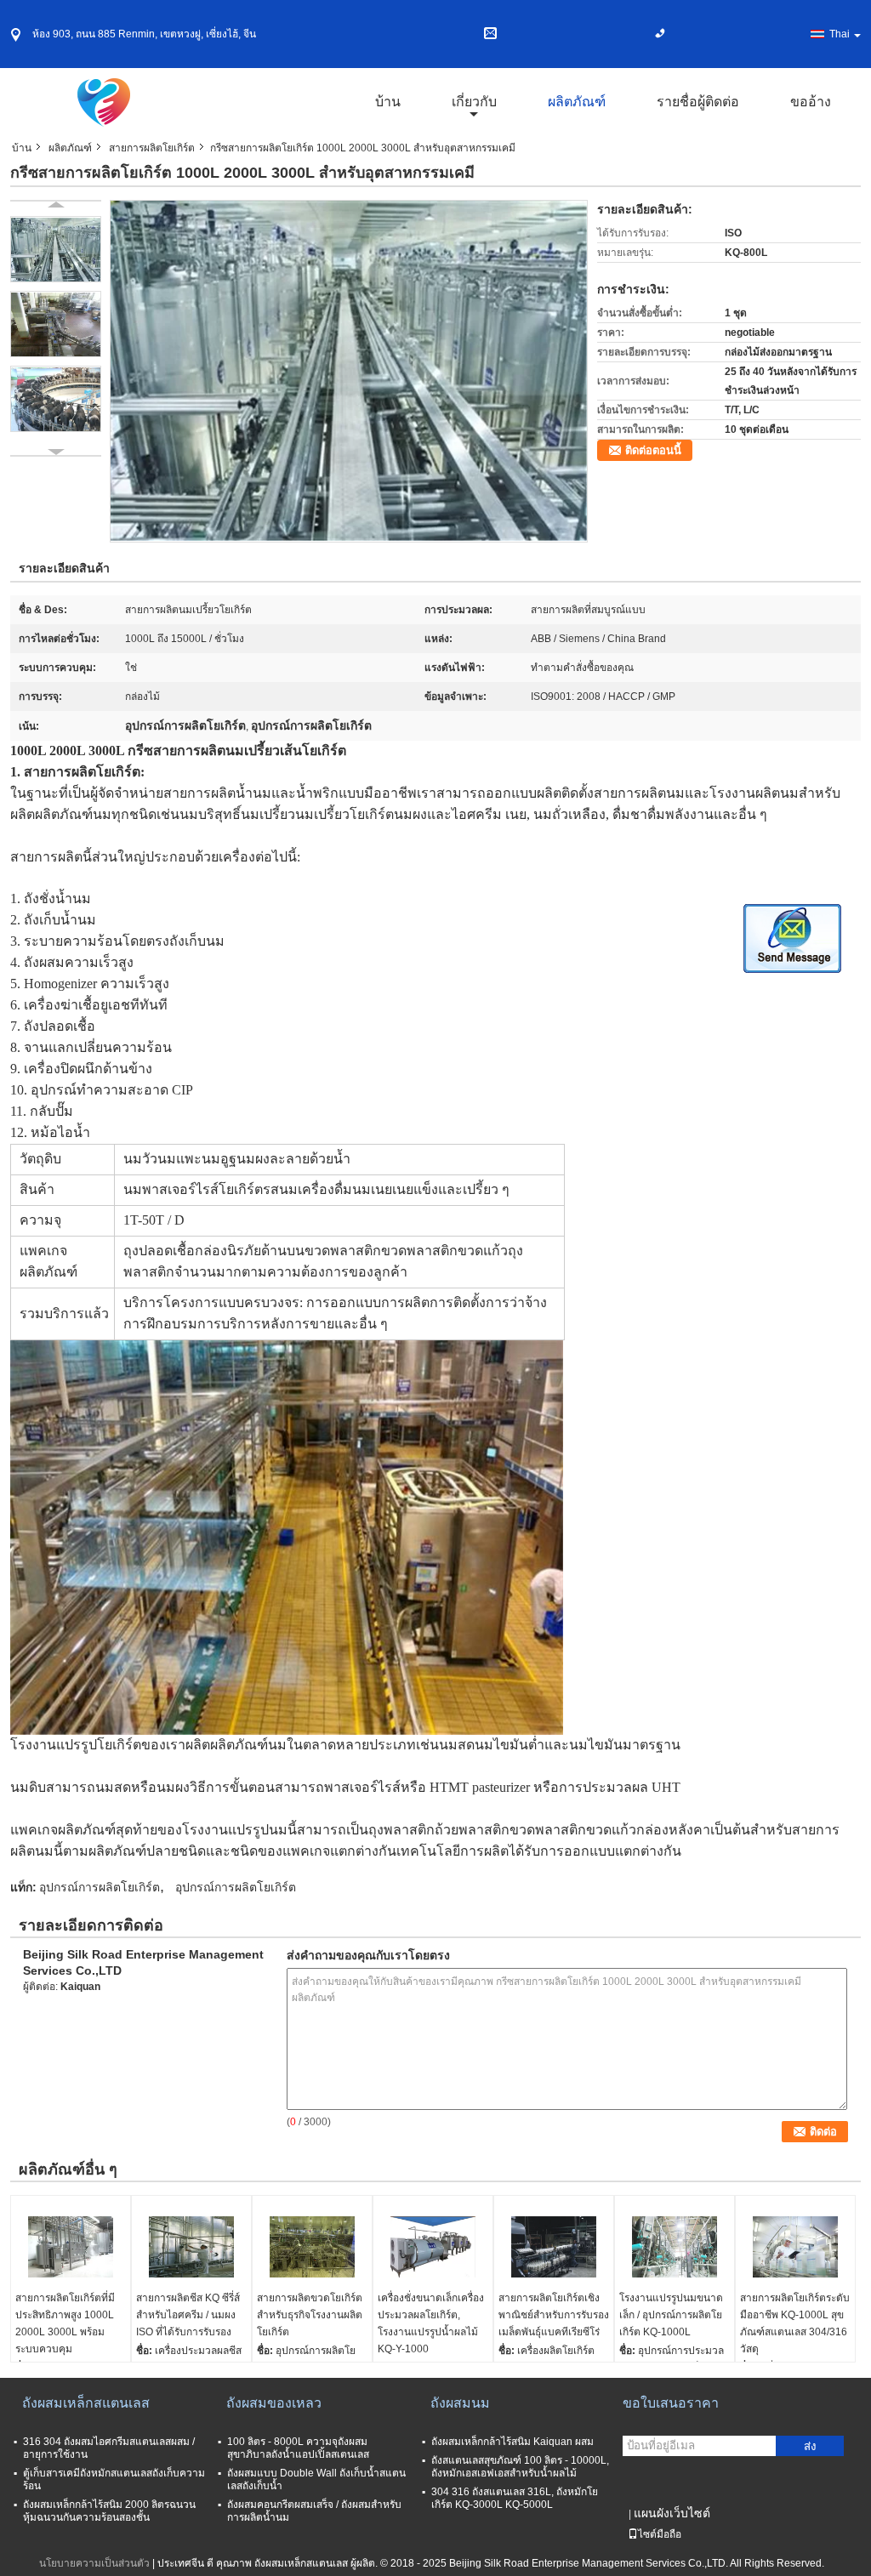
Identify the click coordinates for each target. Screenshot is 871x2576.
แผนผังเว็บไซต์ (672, 2513)
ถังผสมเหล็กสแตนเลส (86, 2403)
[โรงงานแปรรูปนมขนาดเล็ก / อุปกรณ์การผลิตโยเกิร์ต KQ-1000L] (675, 2247)
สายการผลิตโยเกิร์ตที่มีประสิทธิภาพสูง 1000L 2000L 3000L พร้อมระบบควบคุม (65, 2323)
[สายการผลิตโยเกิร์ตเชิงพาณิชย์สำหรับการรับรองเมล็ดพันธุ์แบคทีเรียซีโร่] (554, 2247)
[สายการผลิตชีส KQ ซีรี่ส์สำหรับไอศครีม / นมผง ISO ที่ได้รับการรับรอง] (191, 2247)
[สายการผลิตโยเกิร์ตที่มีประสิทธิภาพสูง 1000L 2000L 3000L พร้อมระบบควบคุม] (71, 2247)
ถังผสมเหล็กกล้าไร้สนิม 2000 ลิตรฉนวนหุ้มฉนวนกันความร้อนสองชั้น (109, 2511)
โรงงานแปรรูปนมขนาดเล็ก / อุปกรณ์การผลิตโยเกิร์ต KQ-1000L (671, 2315)
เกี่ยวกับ (474, 102)
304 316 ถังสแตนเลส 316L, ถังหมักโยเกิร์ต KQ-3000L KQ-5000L (515, 2498)
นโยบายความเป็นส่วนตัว (94, 2563)
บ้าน (388, 102)
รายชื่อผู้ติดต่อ (698, 102)
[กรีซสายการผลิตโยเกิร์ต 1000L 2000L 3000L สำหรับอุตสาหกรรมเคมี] (349, 371)
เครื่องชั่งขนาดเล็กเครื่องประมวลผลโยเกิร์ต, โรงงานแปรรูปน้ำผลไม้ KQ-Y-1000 (431, 2323)
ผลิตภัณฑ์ (577, 102)
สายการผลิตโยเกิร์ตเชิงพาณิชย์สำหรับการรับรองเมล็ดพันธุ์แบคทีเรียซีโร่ (554, 2315)
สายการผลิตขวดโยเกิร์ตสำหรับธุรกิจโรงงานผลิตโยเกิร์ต (310, 2315)
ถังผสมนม (460, 2403)
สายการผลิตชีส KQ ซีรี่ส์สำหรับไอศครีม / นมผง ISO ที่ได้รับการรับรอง (188, 2315)
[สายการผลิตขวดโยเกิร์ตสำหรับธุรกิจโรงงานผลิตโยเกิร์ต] (312, 2247)
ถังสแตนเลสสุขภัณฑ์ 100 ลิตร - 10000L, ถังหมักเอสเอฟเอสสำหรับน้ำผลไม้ (520, 2467)
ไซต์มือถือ (660, 2534)
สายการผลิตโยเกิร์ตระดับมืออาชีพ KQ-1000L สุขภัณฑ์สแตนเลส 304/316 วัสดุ (795, 2323)
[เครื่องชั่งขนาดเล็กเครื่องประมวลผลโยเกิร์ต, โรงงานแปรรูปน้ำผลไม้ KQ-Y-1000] (433, 2247)
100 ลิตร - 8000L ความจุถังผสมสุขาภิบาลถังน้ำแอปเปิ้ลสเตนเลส (298, 2448)
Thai (840, 34)
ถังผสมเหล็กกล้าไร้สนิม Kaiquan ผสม (512, 2442)
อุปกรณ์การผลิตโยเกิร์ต (100, 1887)
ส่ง (810, 2446)
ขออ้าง (811, 102)
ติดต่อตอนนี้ (653, 450)
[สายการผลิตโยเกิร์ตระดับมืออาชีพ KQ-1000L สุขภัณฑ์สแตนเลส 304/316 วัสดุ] (795, 2247)
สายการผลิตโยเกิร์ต (152, 148)
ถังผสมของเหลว (274, 2403)
